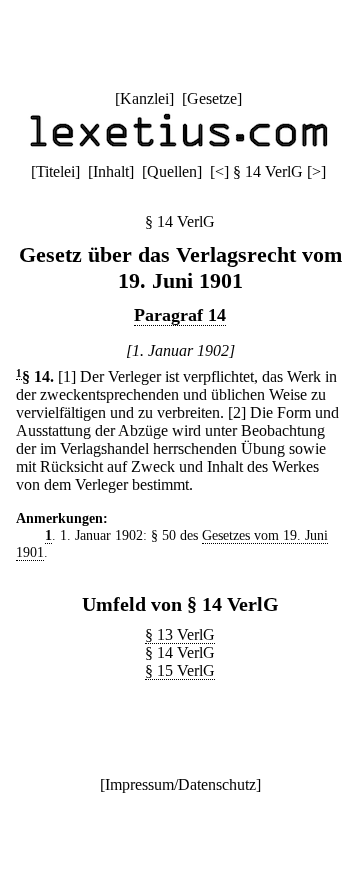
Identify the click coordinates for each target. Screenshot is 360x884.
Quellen (172, 171)
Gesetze (212, 98)
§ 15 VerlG (180, 670)
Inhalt (111, 171)
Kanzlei (144, 98)
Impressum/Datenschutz (180, 784)
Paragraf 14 (180, 315)
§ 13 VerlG (180, 634)
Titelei (55, 171)
